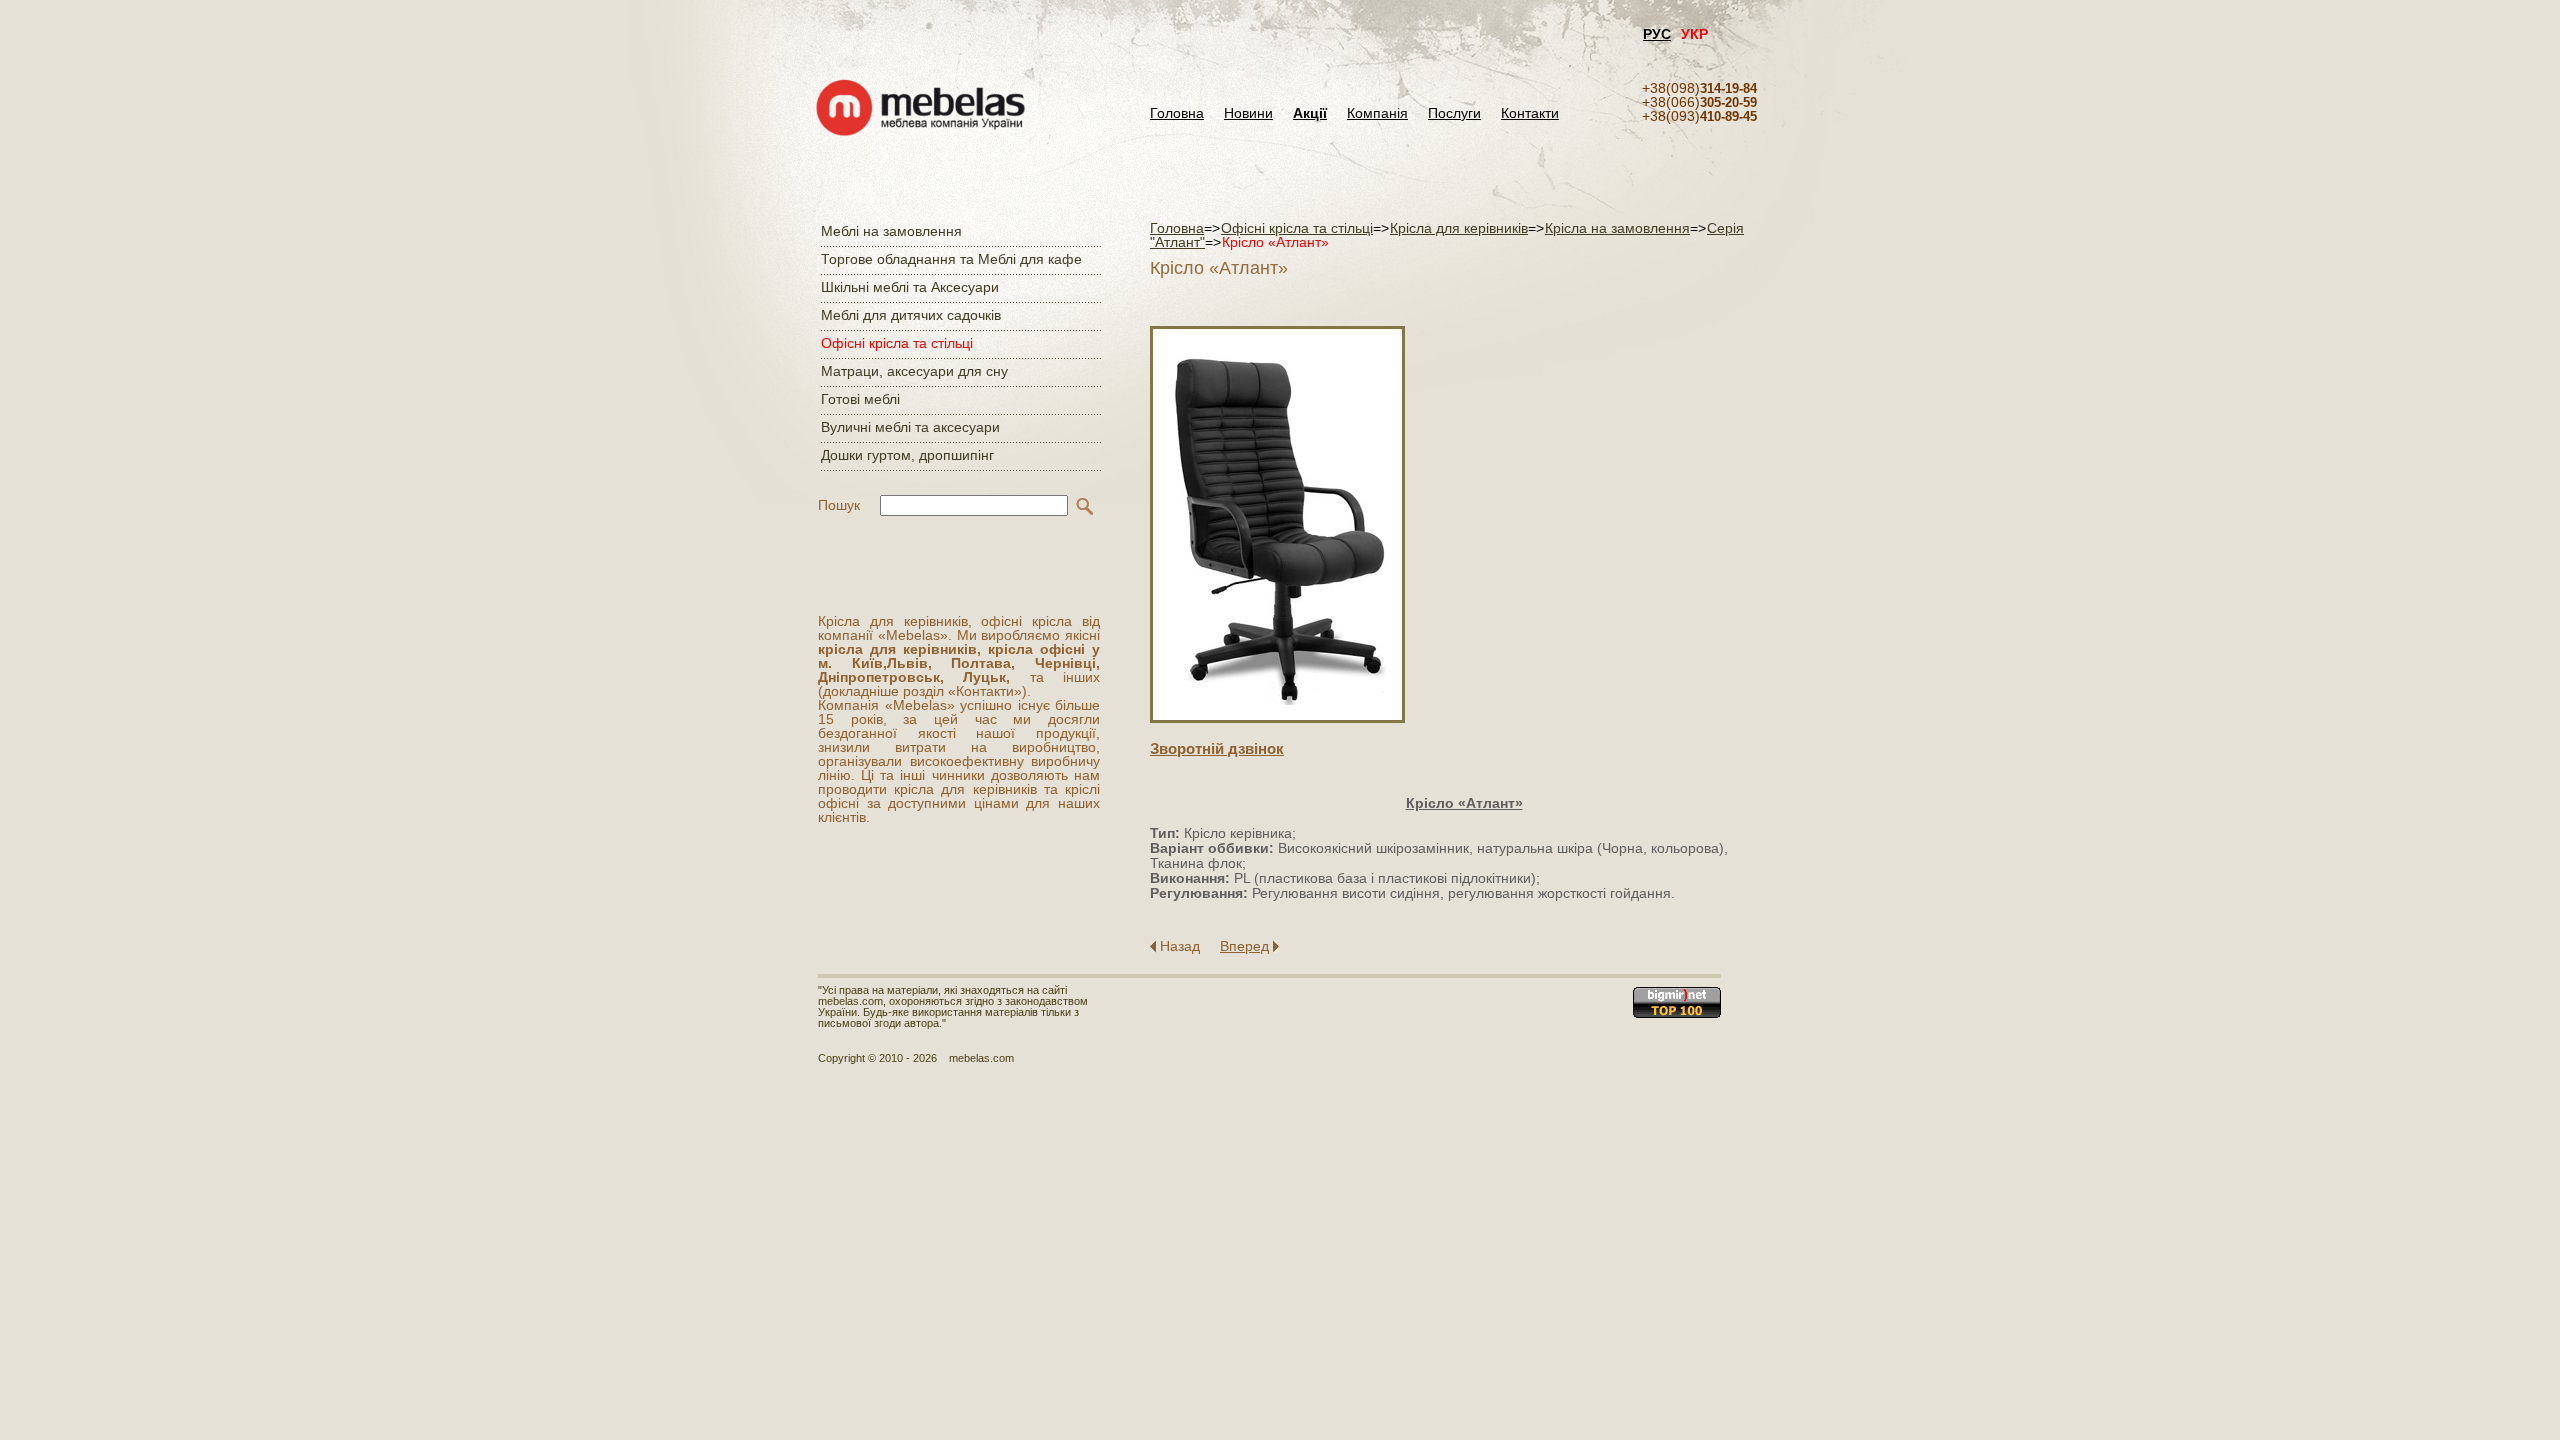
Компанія (1377, 113)
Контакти (1530, 113)
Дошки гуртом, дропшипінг (907, 455)
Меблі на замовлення (891, 231)
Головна (1177, 113)
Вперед (1244, 946)
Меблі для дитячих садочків (911, 315)
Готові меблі (860, 399)
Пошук (839, 505)
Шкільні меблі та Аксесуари (910, 287)
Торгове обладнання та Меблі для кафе (951, 259)
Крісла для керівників (1459, 228)
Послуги (1454, 113)
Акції (1310, 113)
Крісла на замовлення (1617, 228)
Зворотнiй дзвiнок (1217, 748)
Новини (1248, 113)
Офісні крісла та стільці (897, 343)
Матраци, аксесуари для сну (914, 371)
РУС (1657, 34)
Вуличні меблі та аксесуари (910, 427)
